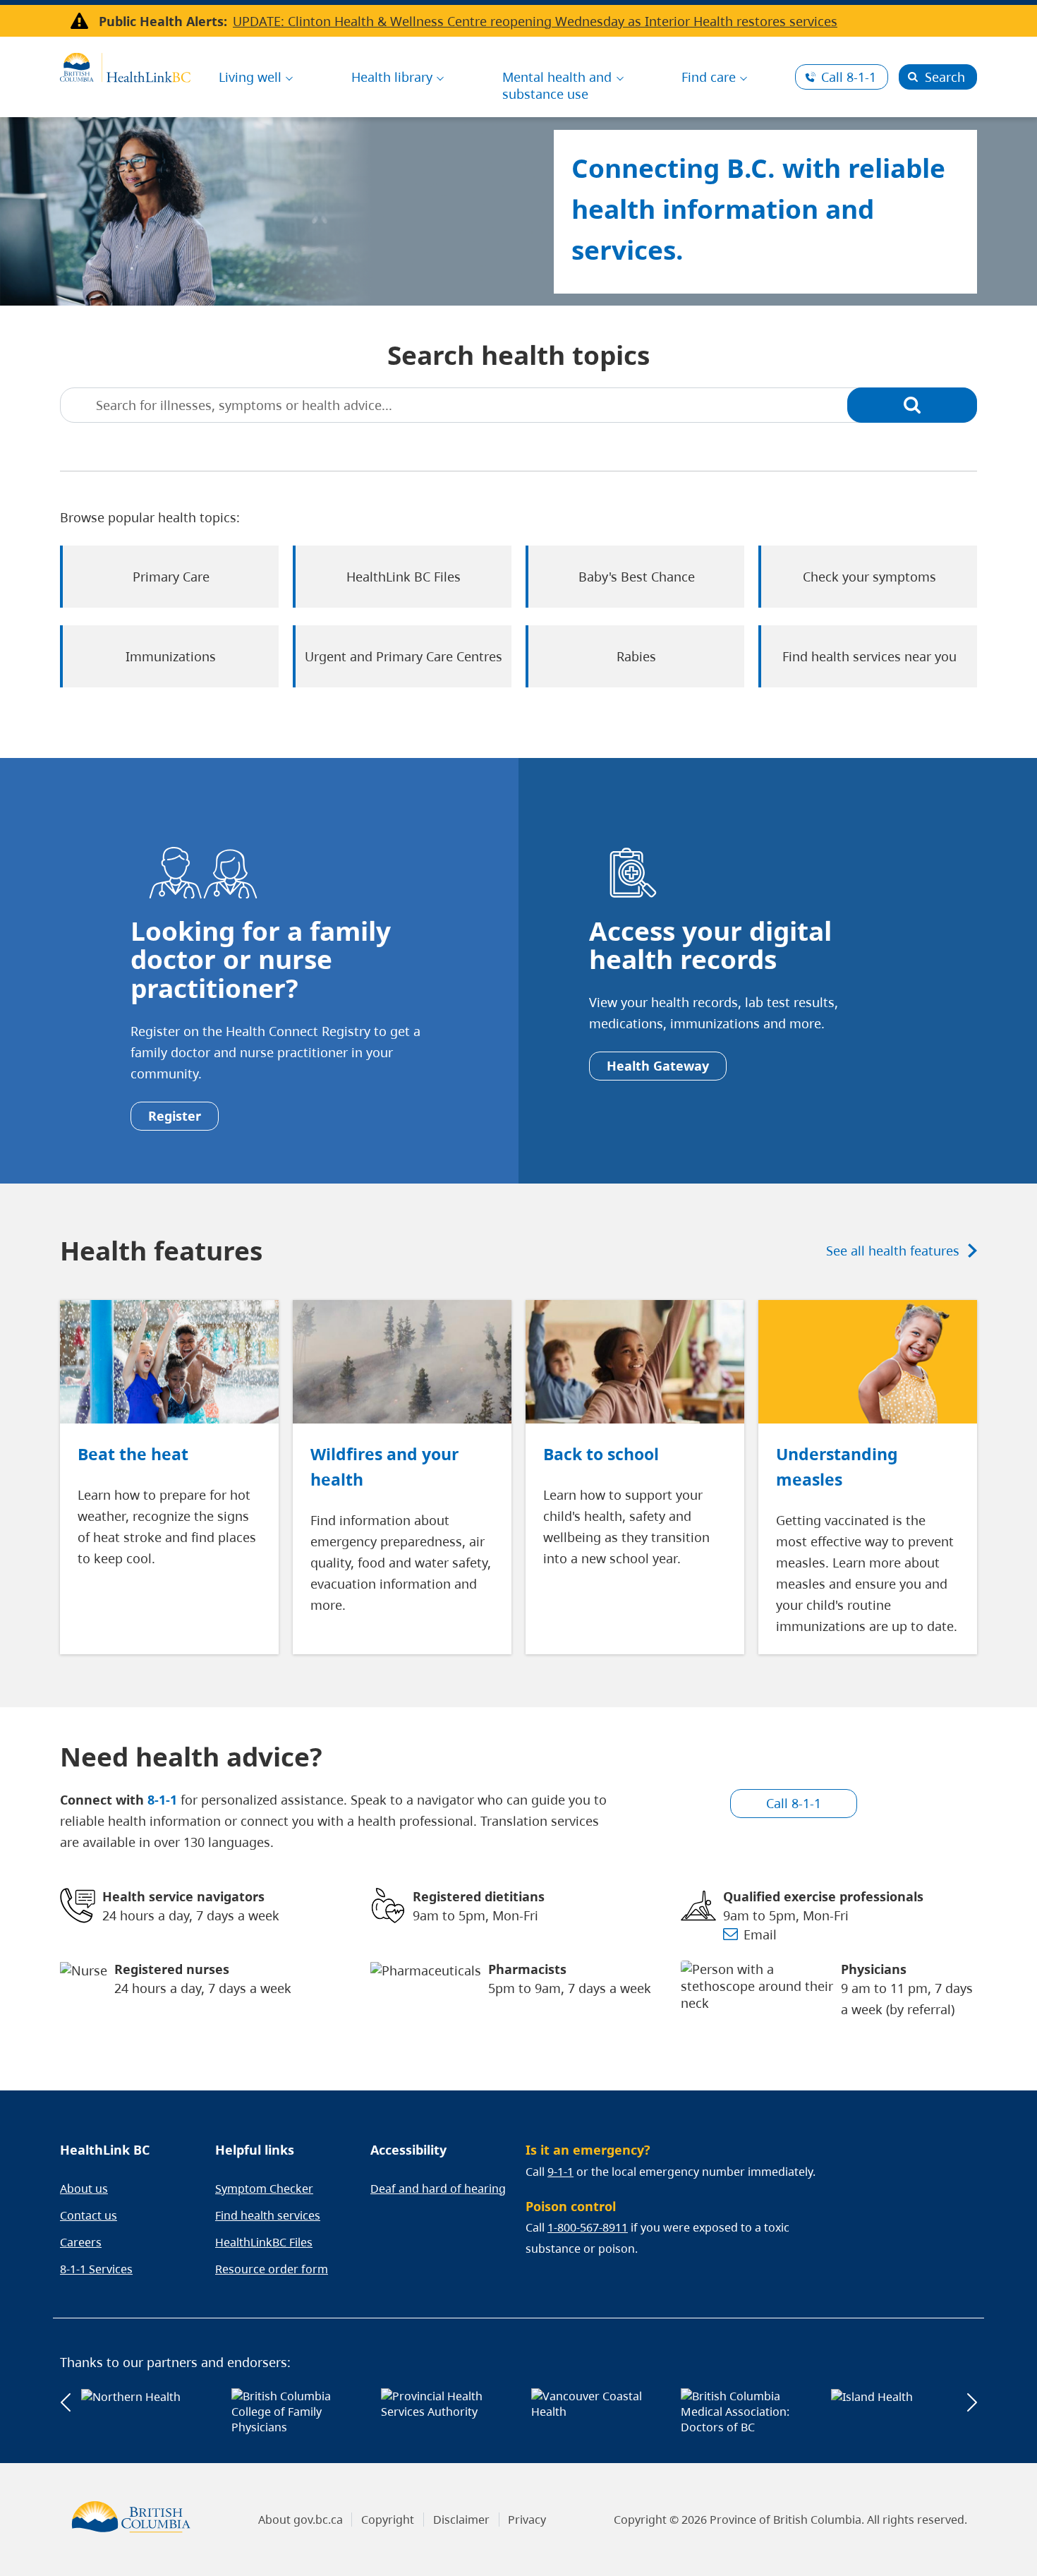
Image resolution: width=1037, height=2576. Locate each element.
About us (84, 2189)
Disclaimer (461, 2520)
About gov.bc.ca (301, 2520)
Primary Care (171, 577)
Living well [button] (250, 77)
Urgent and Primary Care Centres (404, 656)
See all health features (893, 1251)
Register (175, 1116)
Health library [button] (392, 77)
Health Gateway (658, 1066)
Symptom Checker (264, 2189)
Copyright (388, 2520)
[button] (65, 2403)
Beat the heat (133, 1454)
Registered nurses (172, 1969)
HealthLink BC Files (404, 577)
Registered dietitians (479, 1896)
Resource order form (272, 2269)
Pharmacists (527, 1969)
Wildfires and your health (384, 1467)
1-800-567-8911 (588, 2227)
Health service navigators (183, 1896)
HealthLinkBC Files (264, 2242)
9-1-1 (560, 2172)
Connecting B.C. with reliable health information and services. (758, 209)
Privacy (527, 2520)
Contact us (89, 2215)
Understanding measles (837, 1467)
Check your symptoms (869, 577)
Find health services (268, 2215)
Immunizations (171, 656)
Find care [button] (709, 77)
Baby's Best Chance (637, 577)
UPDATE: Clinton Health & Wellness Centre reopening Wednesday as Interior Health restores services (535, 21)
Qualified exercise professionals (823, 1896)
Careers (81, 2242)
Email (760, 1934)
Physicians (874, 1969)
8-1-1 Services (96, 2269)
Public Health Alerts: (163, 21)
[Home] (125, 66)
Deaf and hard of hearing (438, 2189)
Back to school (601, 1454)
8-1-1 (849, 77)
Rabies (636, 656)
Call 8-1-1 (794, 1803)
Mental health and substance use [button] (557, 85)
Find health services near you (869, 656)
